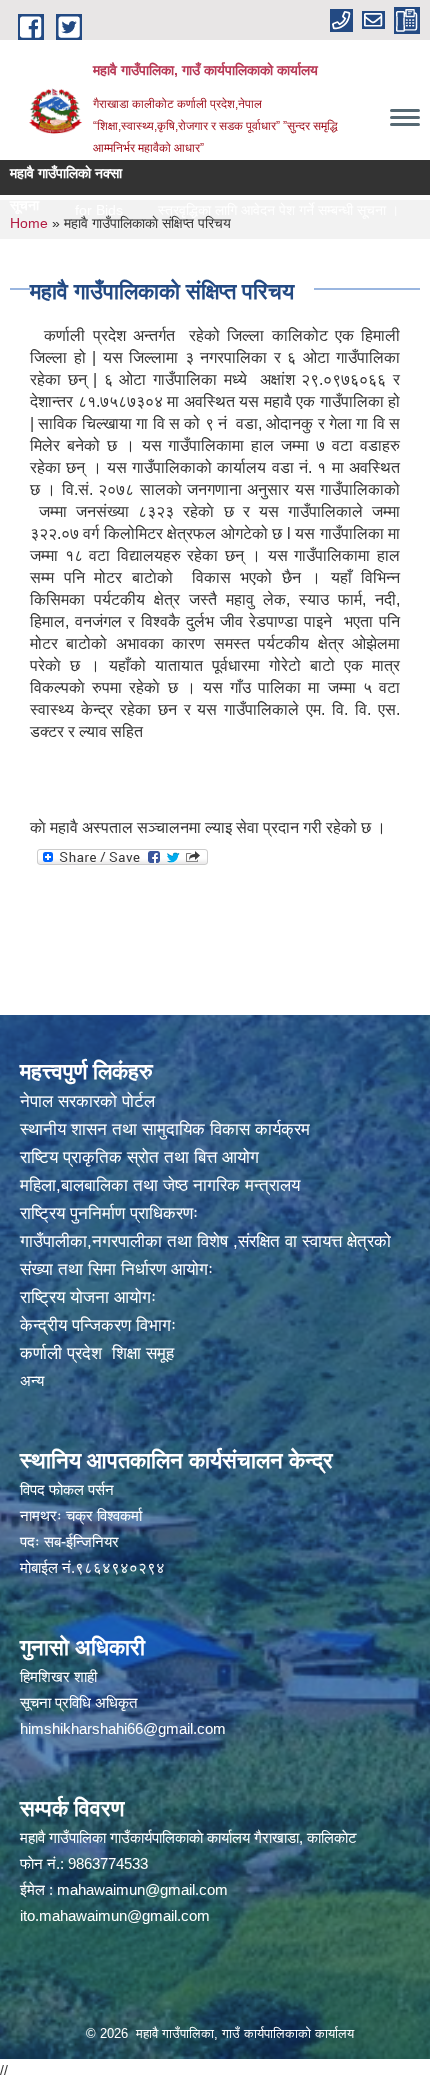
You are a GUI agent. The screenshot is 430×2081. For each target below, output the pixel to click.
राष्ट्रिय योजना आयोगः (88, 1297)
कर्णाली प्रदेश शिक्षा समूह (97, 1353)
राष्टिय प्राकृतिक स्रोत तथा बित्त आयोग (139, 1157)
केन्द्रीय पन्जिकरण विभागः (98, 1325)
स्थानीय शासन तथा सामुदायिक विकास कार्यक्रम (165, 1129)
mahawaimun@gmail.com (142, 1889)
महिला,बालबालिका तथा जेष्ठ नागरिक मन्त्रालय (160, 1185)
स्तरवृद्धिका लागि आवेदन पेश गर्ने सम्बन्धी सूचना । (251, 210)
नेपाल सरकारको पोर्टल (87, 1101)
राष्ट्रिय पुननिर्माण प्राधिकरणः (109, 1213)
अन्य (32, 1380)
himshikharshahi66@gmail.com (123, 1728)
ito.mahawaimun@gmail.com (115, 1915)
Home (29, 223)
